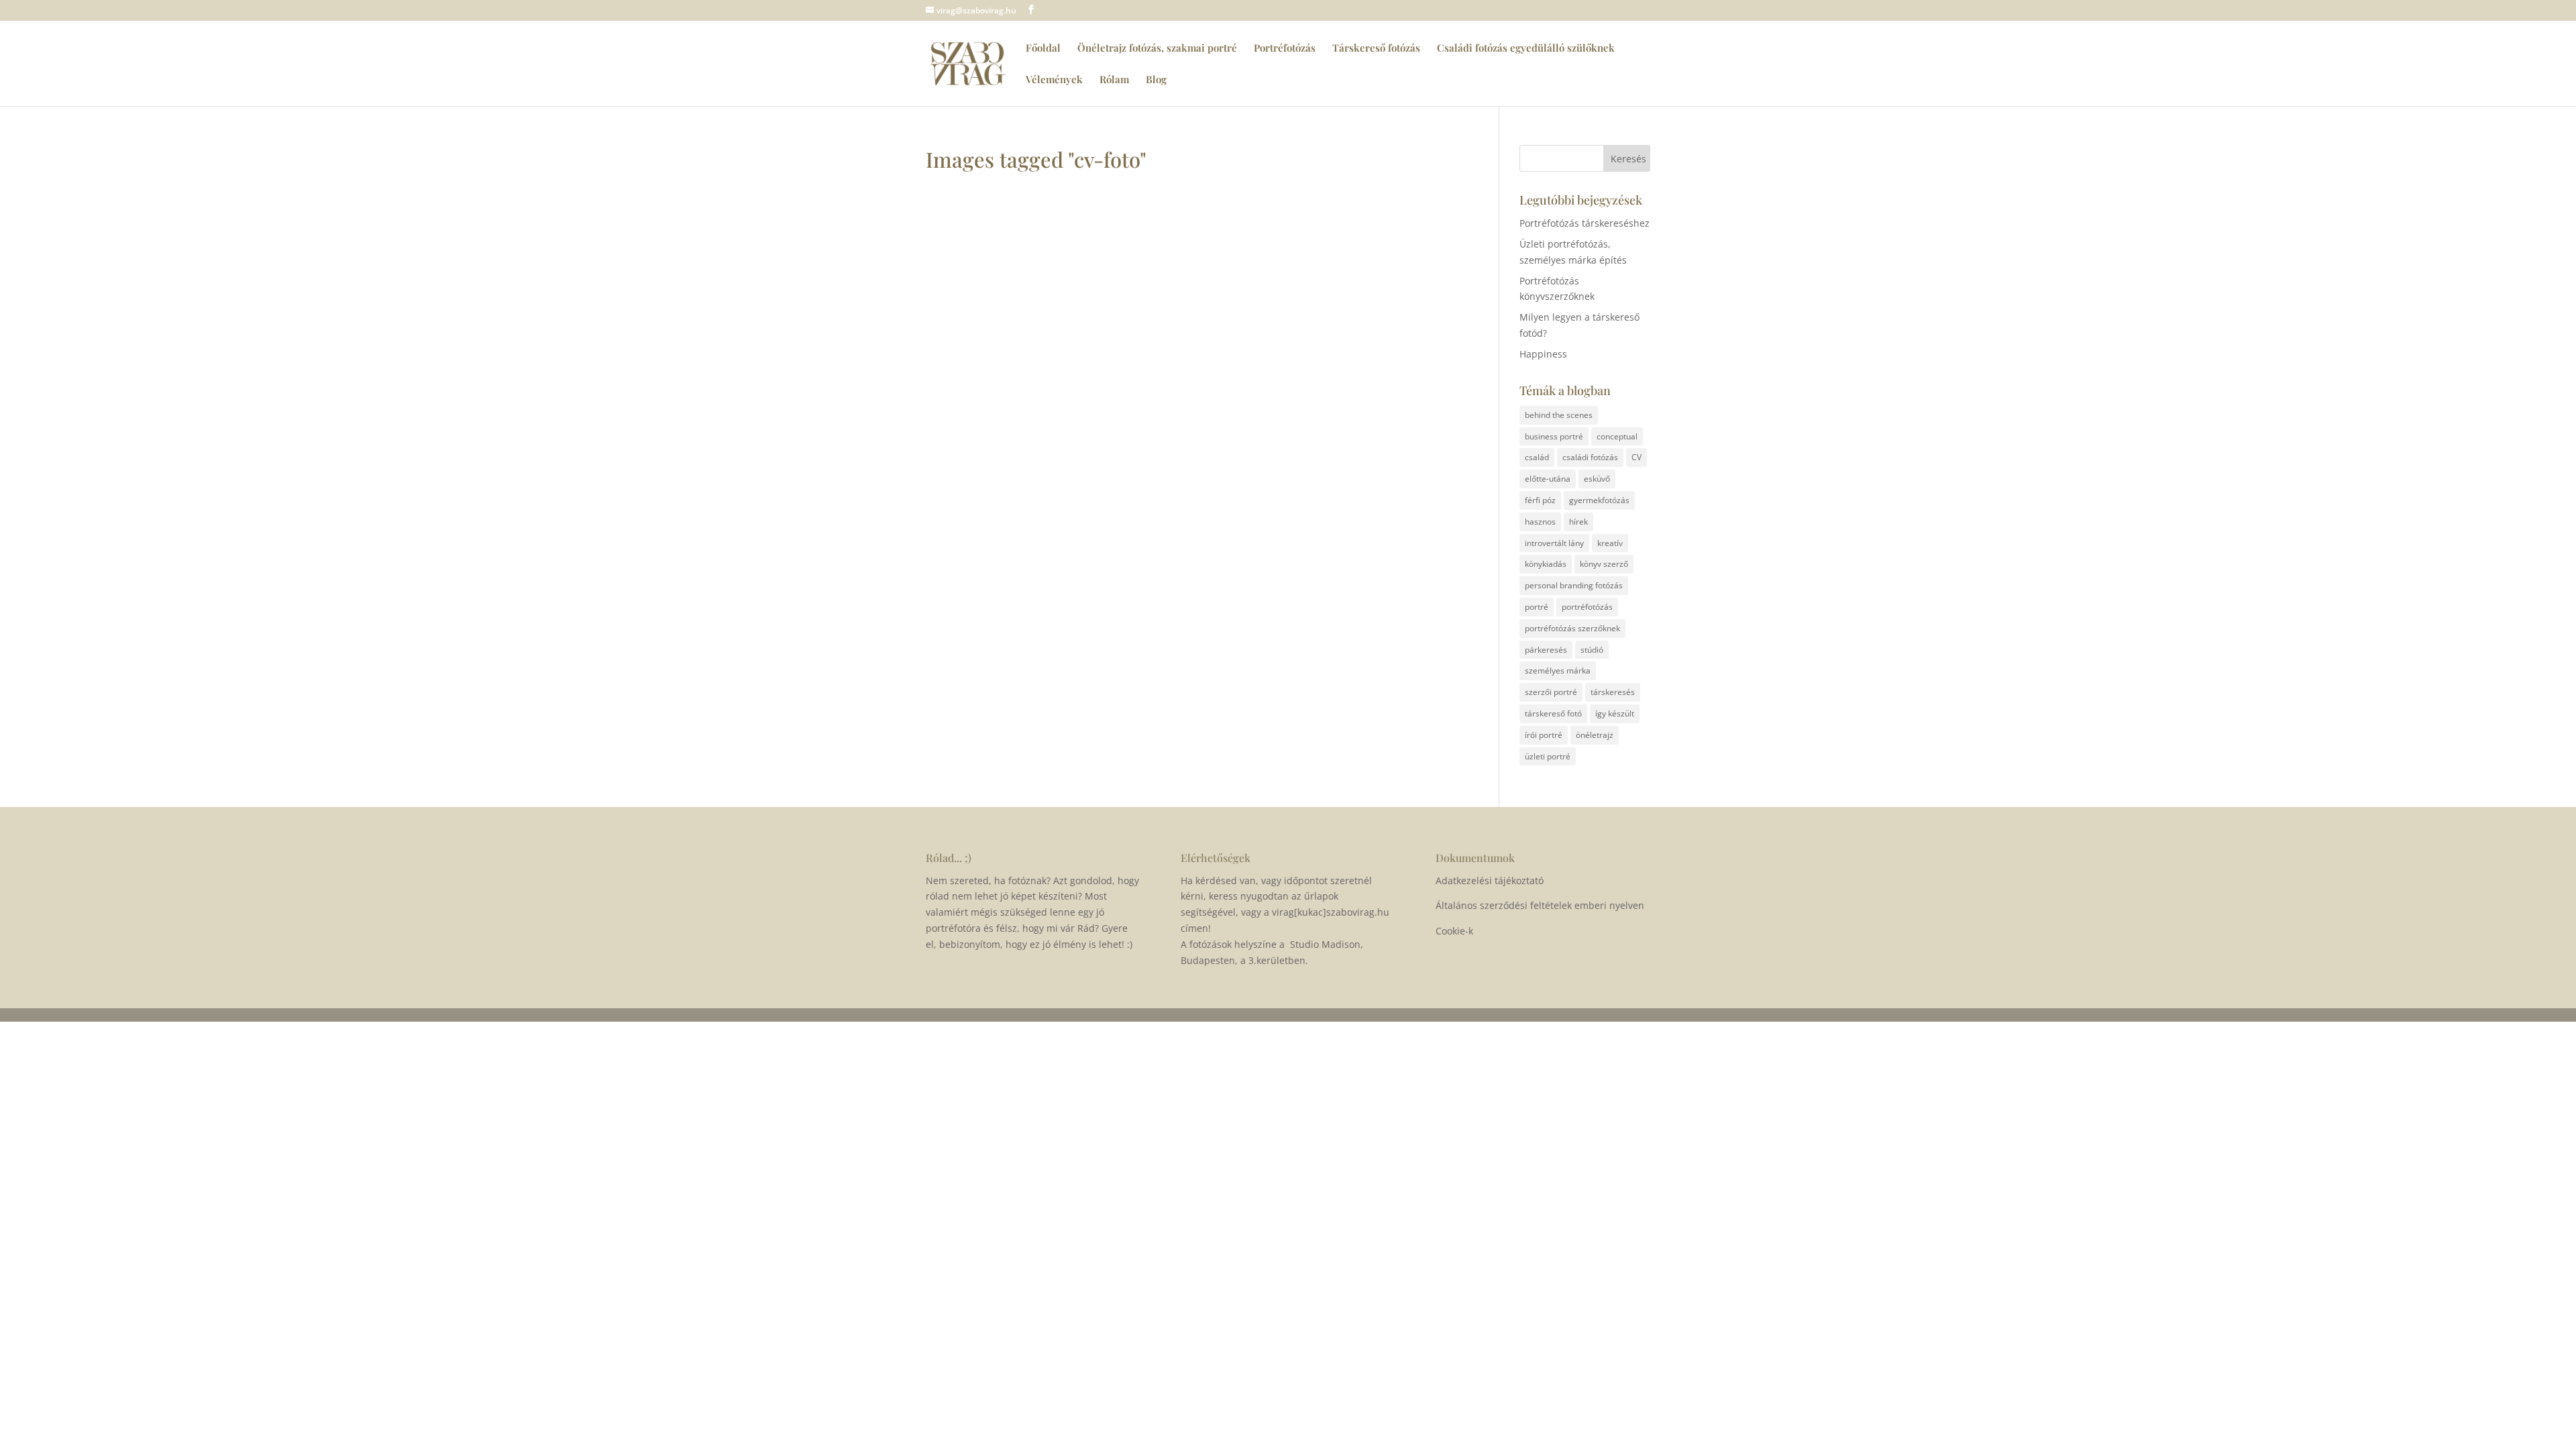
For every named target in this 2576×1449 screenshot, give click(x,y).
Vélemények (1054, 80)
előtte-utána (1548, 479)
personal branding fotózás (1574, 585)
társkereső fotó (1553, 713)
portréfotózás (1587, 607)
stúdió (1592, 650)
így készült (1615, 713)
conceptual (1617, 436)
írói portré (1544, 735)
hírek (1578, 522)
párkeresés (1546, 650)
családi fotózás (1590, 457)
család (1537, 457)
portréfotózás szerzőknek (1572, 628)
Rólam (1114, 80)
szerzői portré (1551, 692)
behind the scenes (1559, 415)
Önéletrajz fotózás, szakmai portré (1157, 49)
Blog (1156, 80)
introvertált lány (1554, 543)
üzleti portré (1548, 756)
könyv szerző (1604, 564)
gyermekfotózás (1599, 500)
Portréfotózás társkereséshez (1585, 223)
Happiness (1543, 354)
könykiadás (1546, 564)
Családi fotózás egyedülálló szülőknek (1526, 49)
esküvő (1597, 479)
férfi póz (1540, 500)
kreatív (1610, 543)
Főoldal (1043, 49)
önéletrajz (1595, 735)
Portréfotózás (1285, 49)
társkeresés (1613, 692)
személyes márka (1558, 670)
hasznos (1540, 522)
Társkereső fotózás (1376, 49)
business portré (1554, 436)
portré (1537, 607)
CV (1636, 457)
